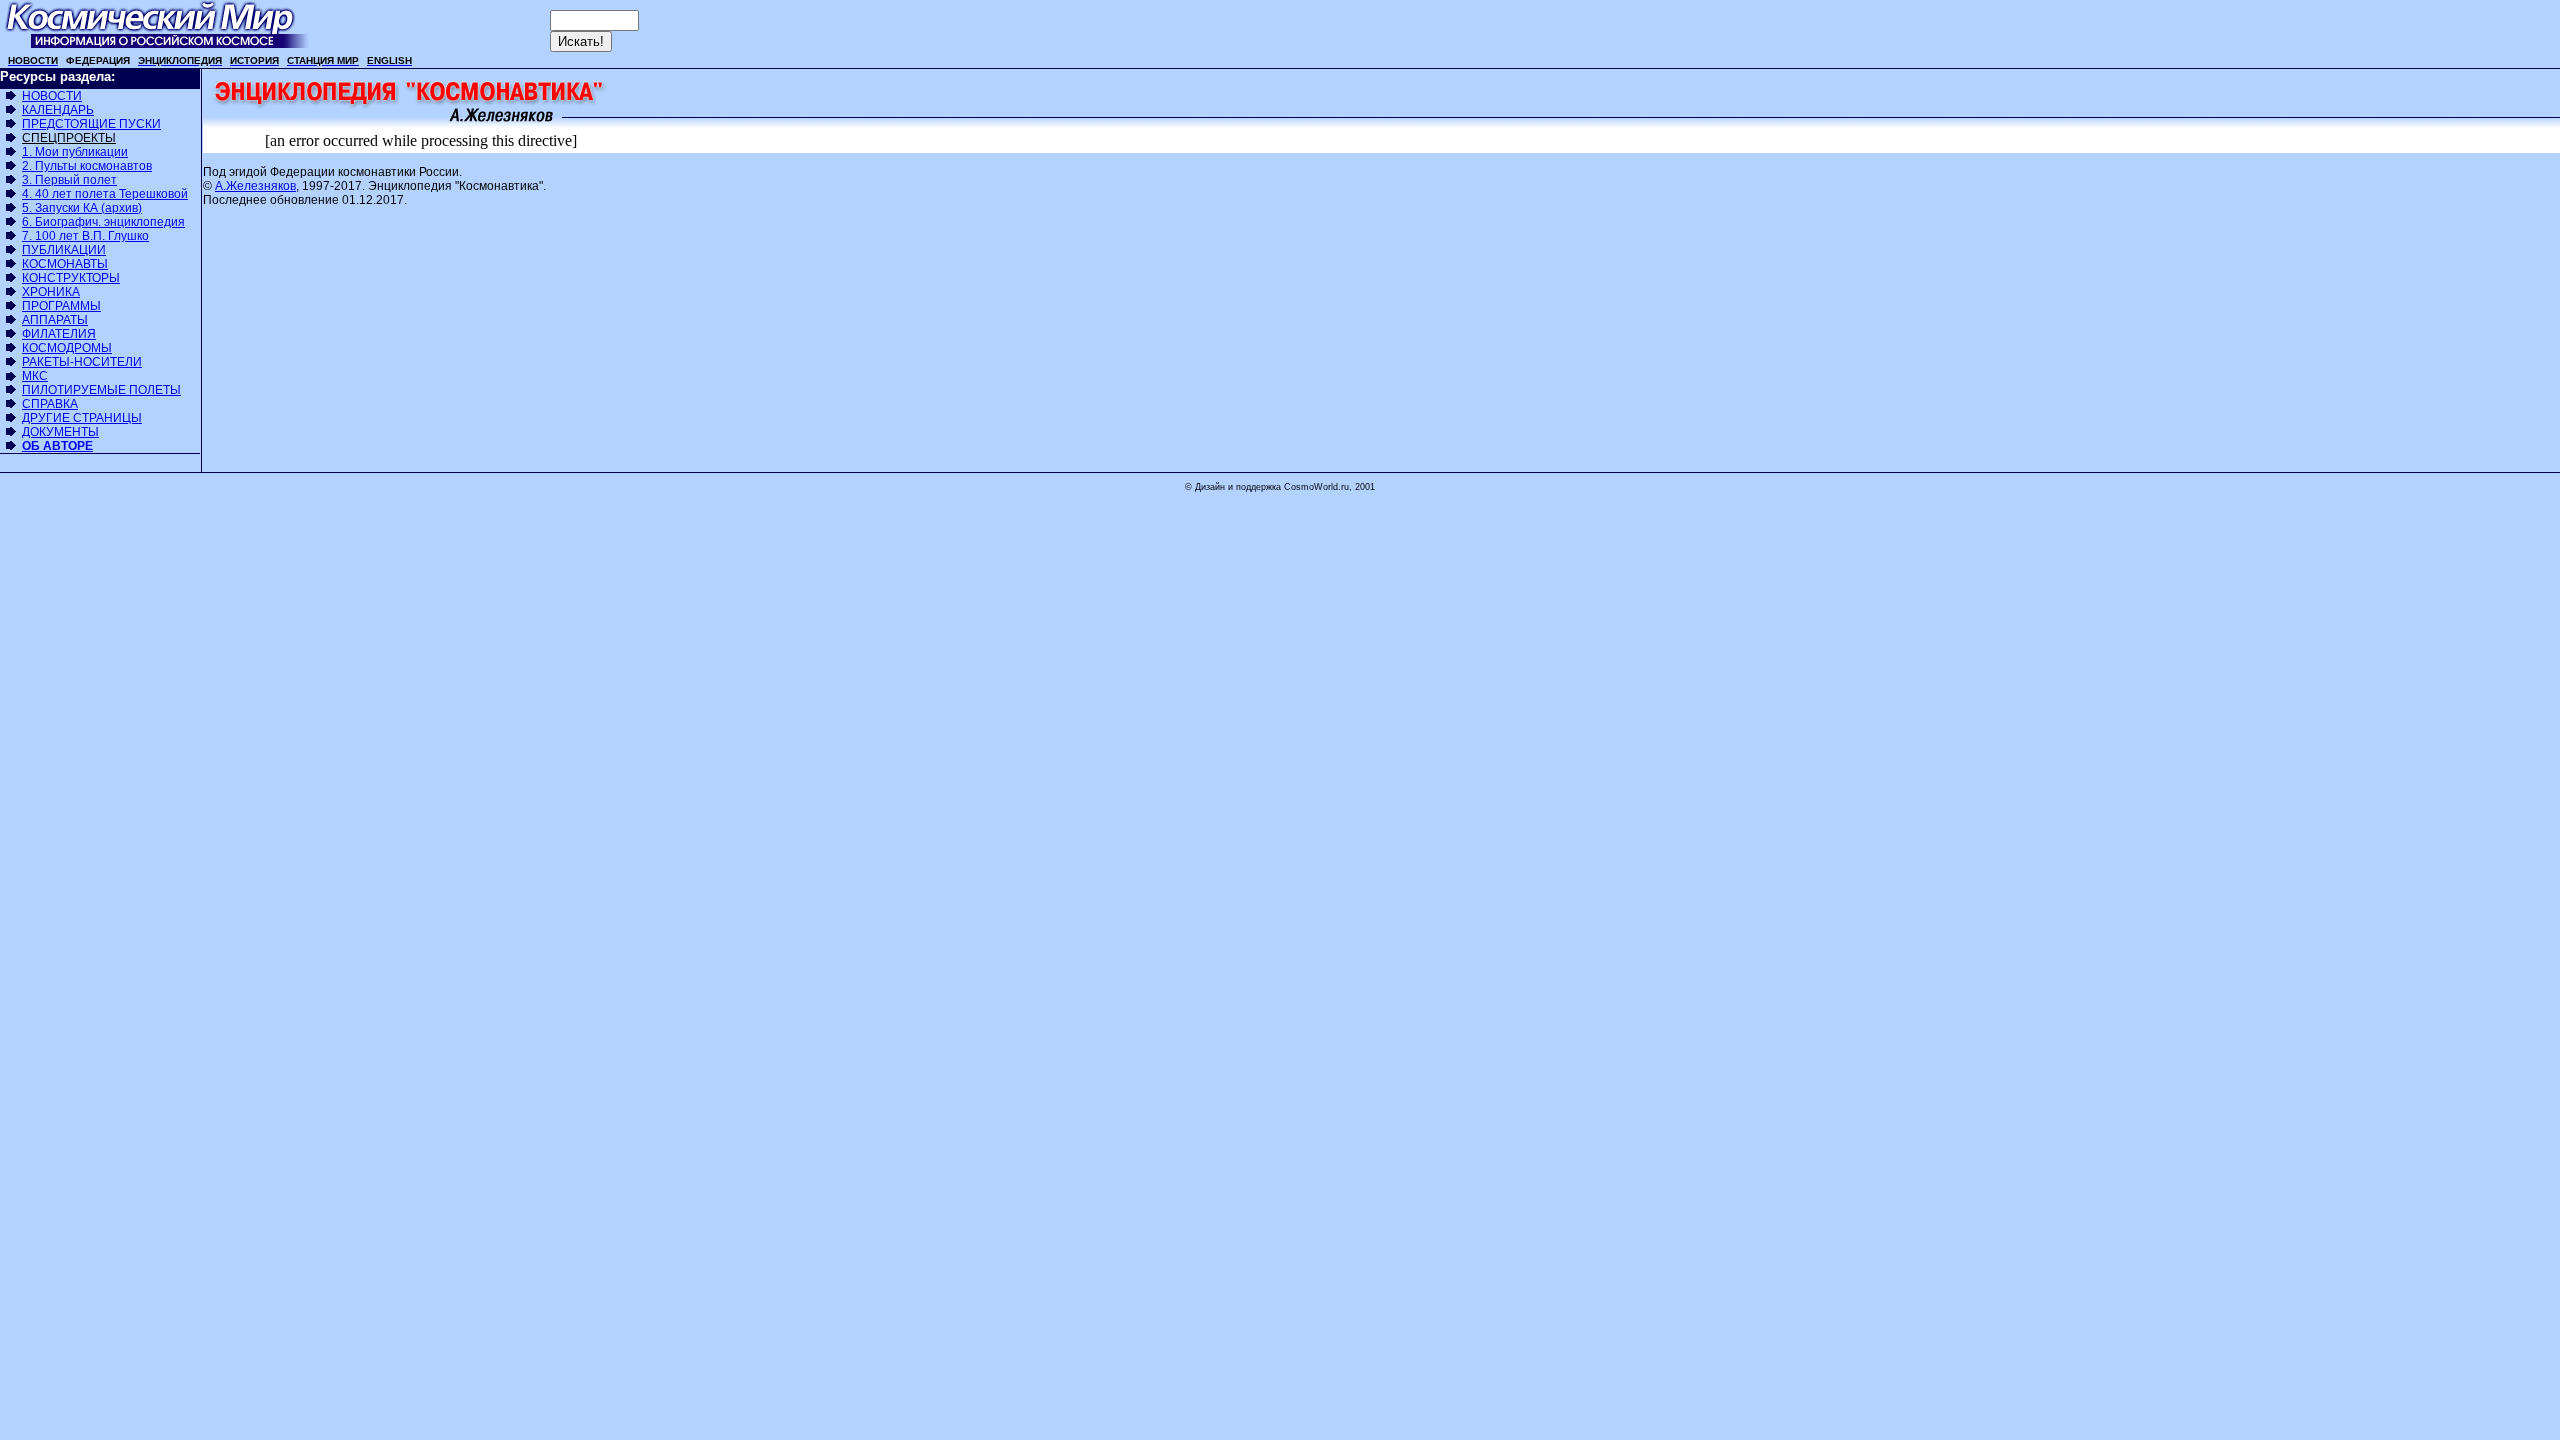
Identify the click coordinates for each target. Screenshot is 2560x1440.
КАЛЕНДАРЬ (58, 110)
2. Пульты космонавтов (87, 166)
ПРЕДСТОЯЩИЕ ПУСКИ (91, 124)
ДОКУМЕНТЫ (60, 432)
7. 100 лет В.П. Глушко (85, 236)
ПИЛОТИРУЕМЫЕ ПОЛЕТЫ (101, 390)
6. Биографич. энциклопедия (103, 222)
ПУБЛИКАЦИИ (64, 250)
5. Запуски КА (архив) (82, 208)
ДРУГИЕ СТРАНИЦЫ (82, 418)
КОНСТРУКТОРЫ (71, 278)
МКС (35, 376)
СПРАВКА (50, 404)
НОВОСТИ (52, 96)
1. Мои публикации (75, 152)
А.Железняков (255, 186)
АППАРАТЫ (55, 320)
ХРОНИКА (51, 292)
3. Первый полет (69, 180)
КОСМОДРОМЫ (67, 348)
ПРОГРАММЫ (61, 306)
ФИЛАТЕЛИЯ (59, 334)
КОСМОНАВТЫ (65, 264)
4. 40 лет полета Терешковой (105, 194)
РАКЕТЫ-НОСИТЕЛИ (82, 362)
